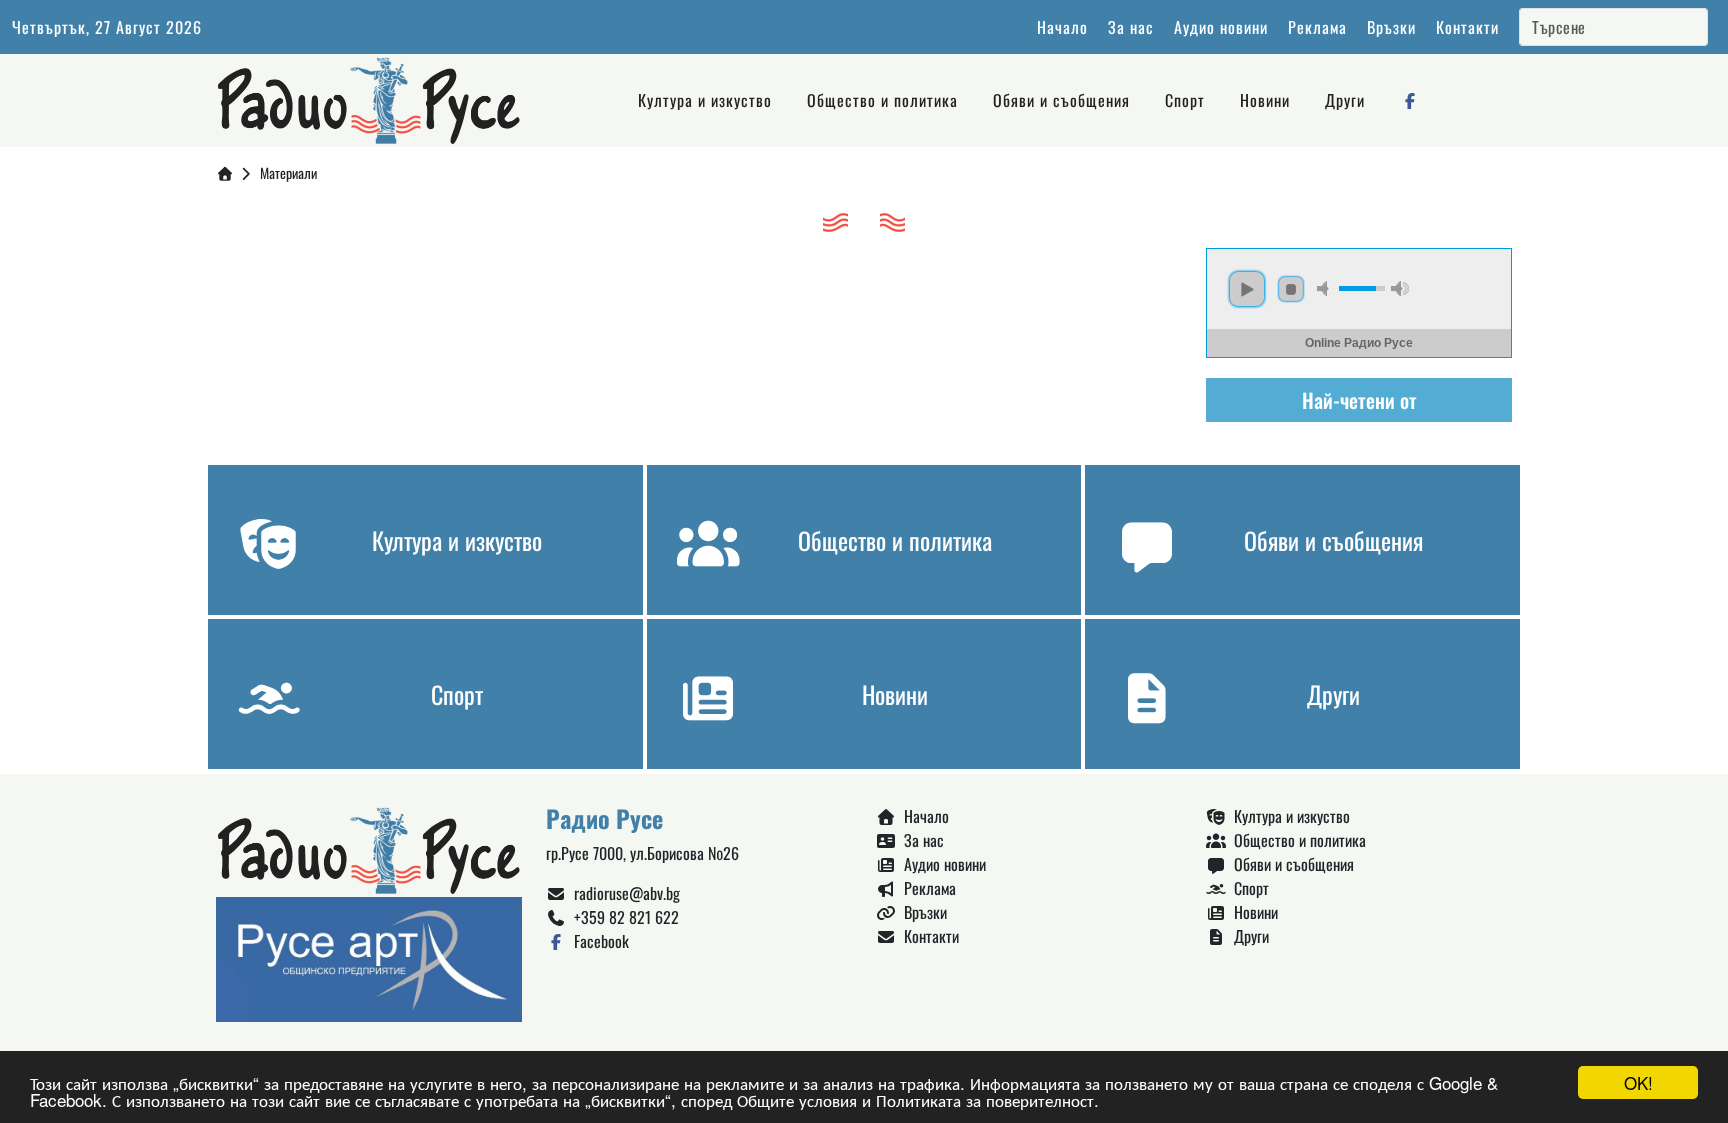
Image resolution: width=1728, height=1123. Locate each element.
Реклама (1317, 27)
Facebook (597, 941)
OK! (1638, 1082)
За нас (1131, 27)
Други (1345, 100)
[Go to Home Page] (225, 172)
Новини (1265, 100)
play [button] (1247, 289)
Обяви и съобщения (1061, 100)
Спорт (1185, 100)
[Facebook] (1410, 100)
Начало (1062, 27)
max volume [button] (1400, 288)
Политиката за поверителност (985, 1099)
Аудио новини (1221, 27)
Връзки (1391, 27)
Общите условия (797, 1099)
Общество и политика (882, 100)
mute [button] (1326, 288)
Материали (288, 172)
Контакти (1467, 27)
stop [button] (1291, 289)
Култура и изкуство (705, 100)
